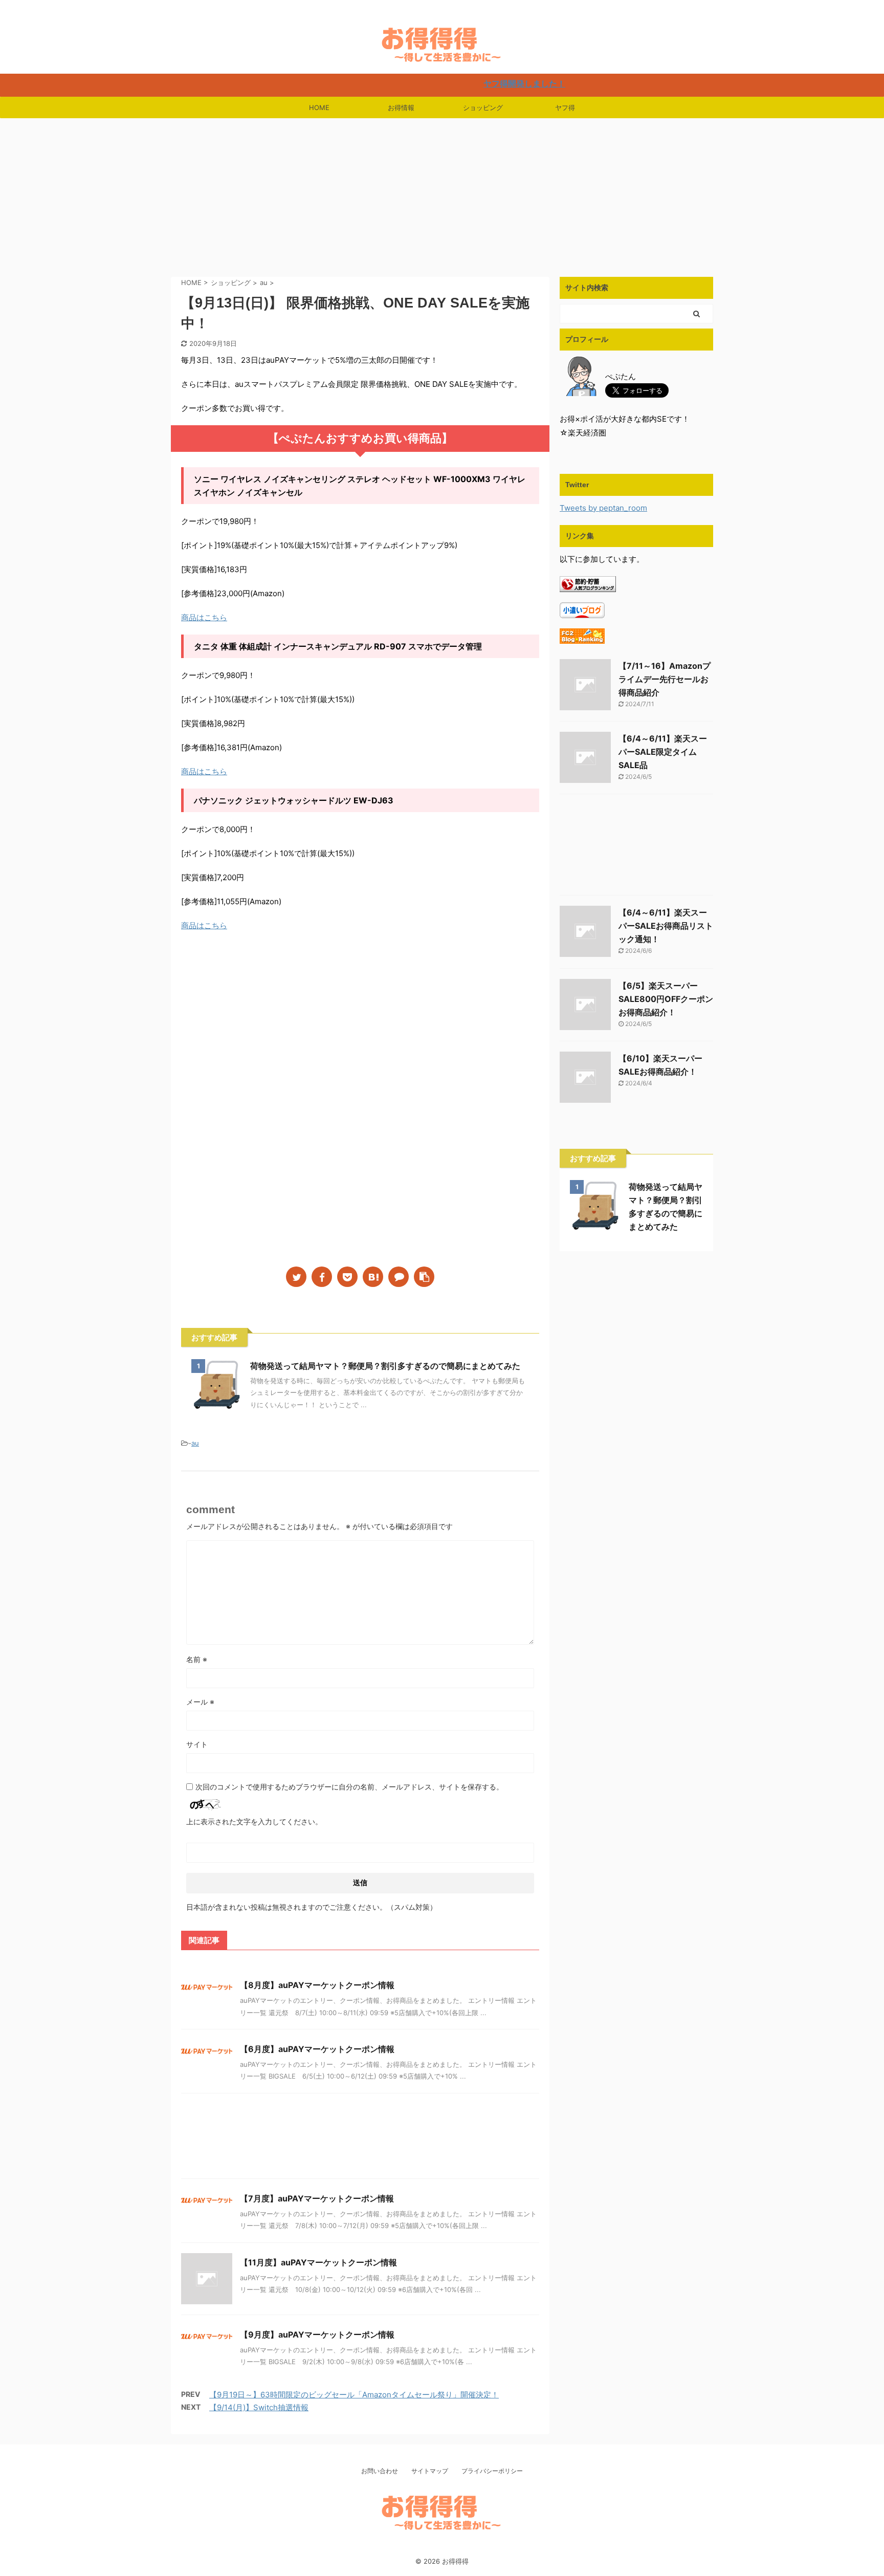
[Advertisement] (442, 195)
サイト (197, 1744)
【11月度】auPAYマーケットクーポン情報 (318, 2262)
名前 (197, 1659)
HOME (319, 107)
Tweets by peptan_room (603, 508)
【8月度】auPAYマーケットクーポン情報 (317, 1985)
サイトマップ (430, 2471)
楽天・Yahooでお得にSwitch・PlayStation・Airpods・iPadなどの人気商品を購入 (442, 2549)
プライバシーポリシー (492, 2471)
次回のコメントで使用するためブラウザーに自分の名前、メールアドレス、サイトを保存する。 (349, 1787)
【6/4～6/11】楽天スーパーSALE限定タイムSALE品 (663, 752)
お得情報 (401, 107)
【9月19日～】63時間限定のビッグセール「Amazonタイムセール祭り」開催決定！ (354, 2395)
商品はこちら (204, 617)
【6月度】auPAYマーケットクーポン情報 (317, 2049)
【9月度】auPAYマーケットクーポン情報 (317, 2334)
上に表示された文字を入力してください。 (254, 1821)
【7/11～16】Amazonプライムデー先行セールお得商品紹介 (665, 679)
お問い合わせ (380, 2471)
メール (200, 1702)
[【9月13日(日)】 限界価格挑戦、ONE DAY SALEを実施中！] (373, 1277)
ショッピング (483, 107)
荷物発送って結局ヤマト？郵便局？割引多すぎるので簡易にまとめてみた (385, 1366)
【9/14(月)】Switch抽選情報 (259, 2407)
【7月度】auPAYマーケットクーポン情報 (317, 2198)
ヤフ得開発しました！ (457, 83)
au (195, 1443)
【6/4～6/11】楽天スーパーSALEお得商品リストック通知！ (666, 926)
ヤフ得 (565, 107)
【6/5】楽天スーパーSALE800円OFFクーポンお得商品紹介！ (666, 999)
